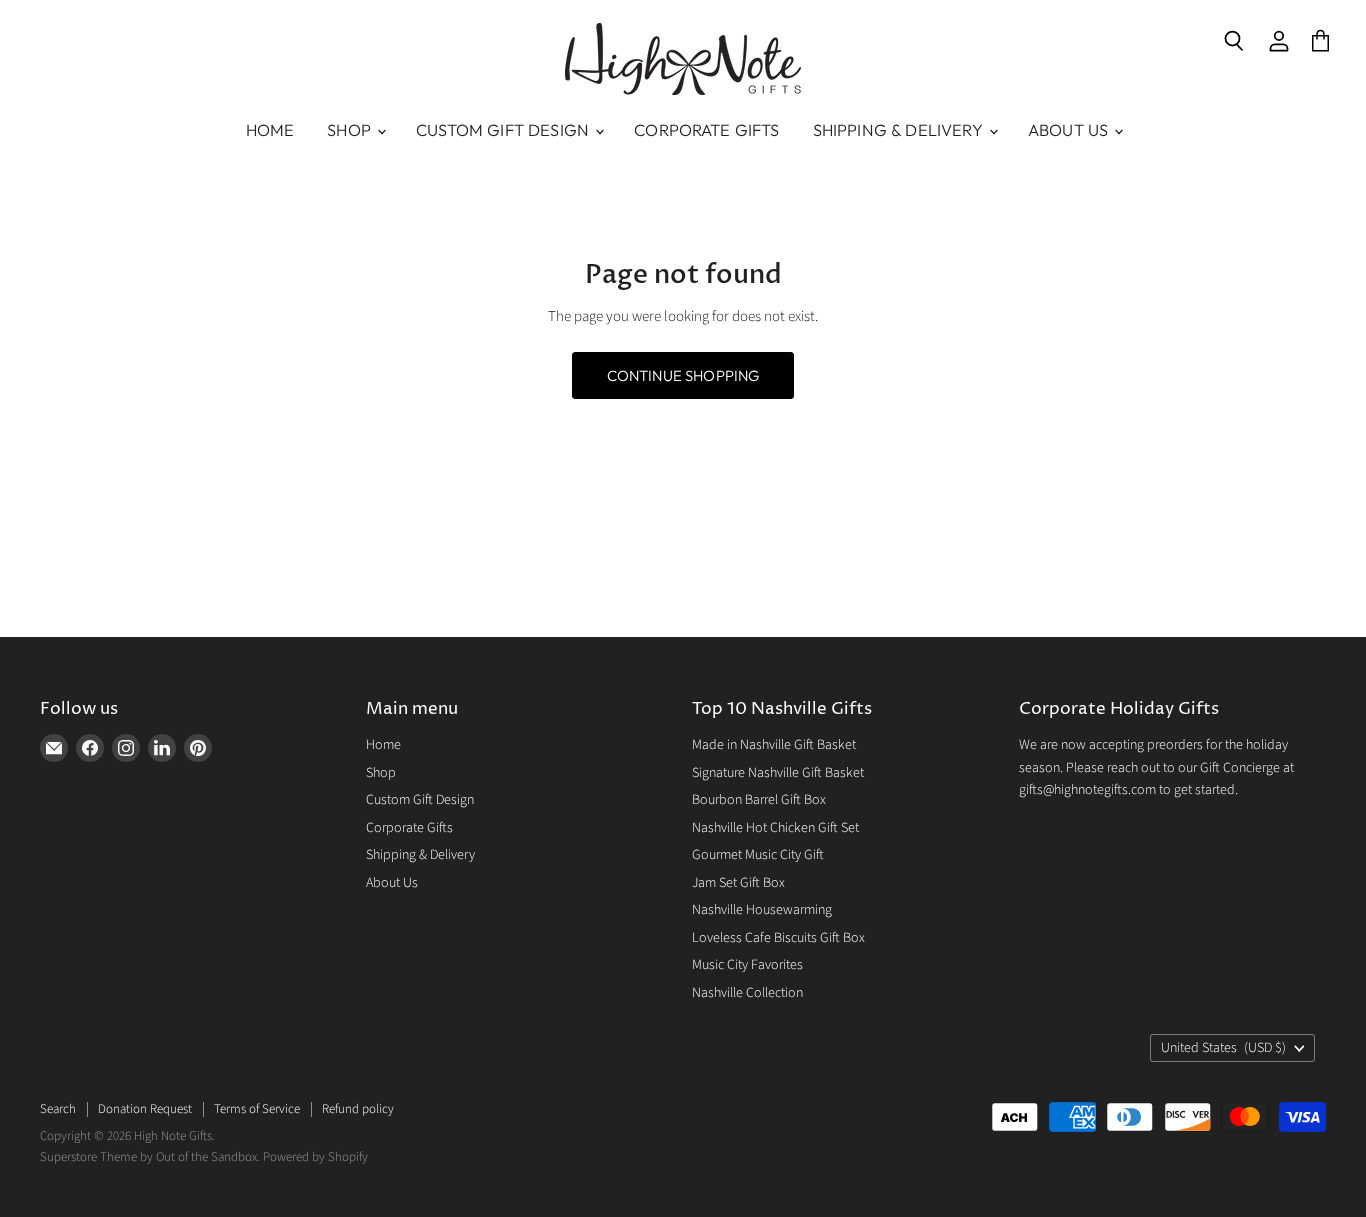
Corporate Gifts (706, 130)
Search (58, 1109)
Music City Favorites (747, 965)
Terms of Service (257, 1109)
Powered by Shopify (315, 1157)
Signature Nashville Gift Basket (778, 773)
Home (270, 130)
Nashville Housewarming (762, 910)
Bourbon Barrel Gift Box (759, 800)
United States (1223, 1048)
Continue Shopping (683, 375)
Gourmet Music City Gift (758, 855)
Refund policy (358, 1109)
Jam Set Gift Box (738, 883)
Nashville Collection (747, 993)
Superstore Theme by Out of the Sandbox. (150, 1157)
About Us (1070, 130)
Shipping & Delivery (900, 130)
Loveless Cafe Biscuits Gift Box (778, 938)
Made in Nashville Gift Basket (774, 745)
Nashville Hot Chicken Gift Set (775, 828)
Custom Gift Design (504, 130)
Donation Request (145, 1109)
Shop (351, 130)
